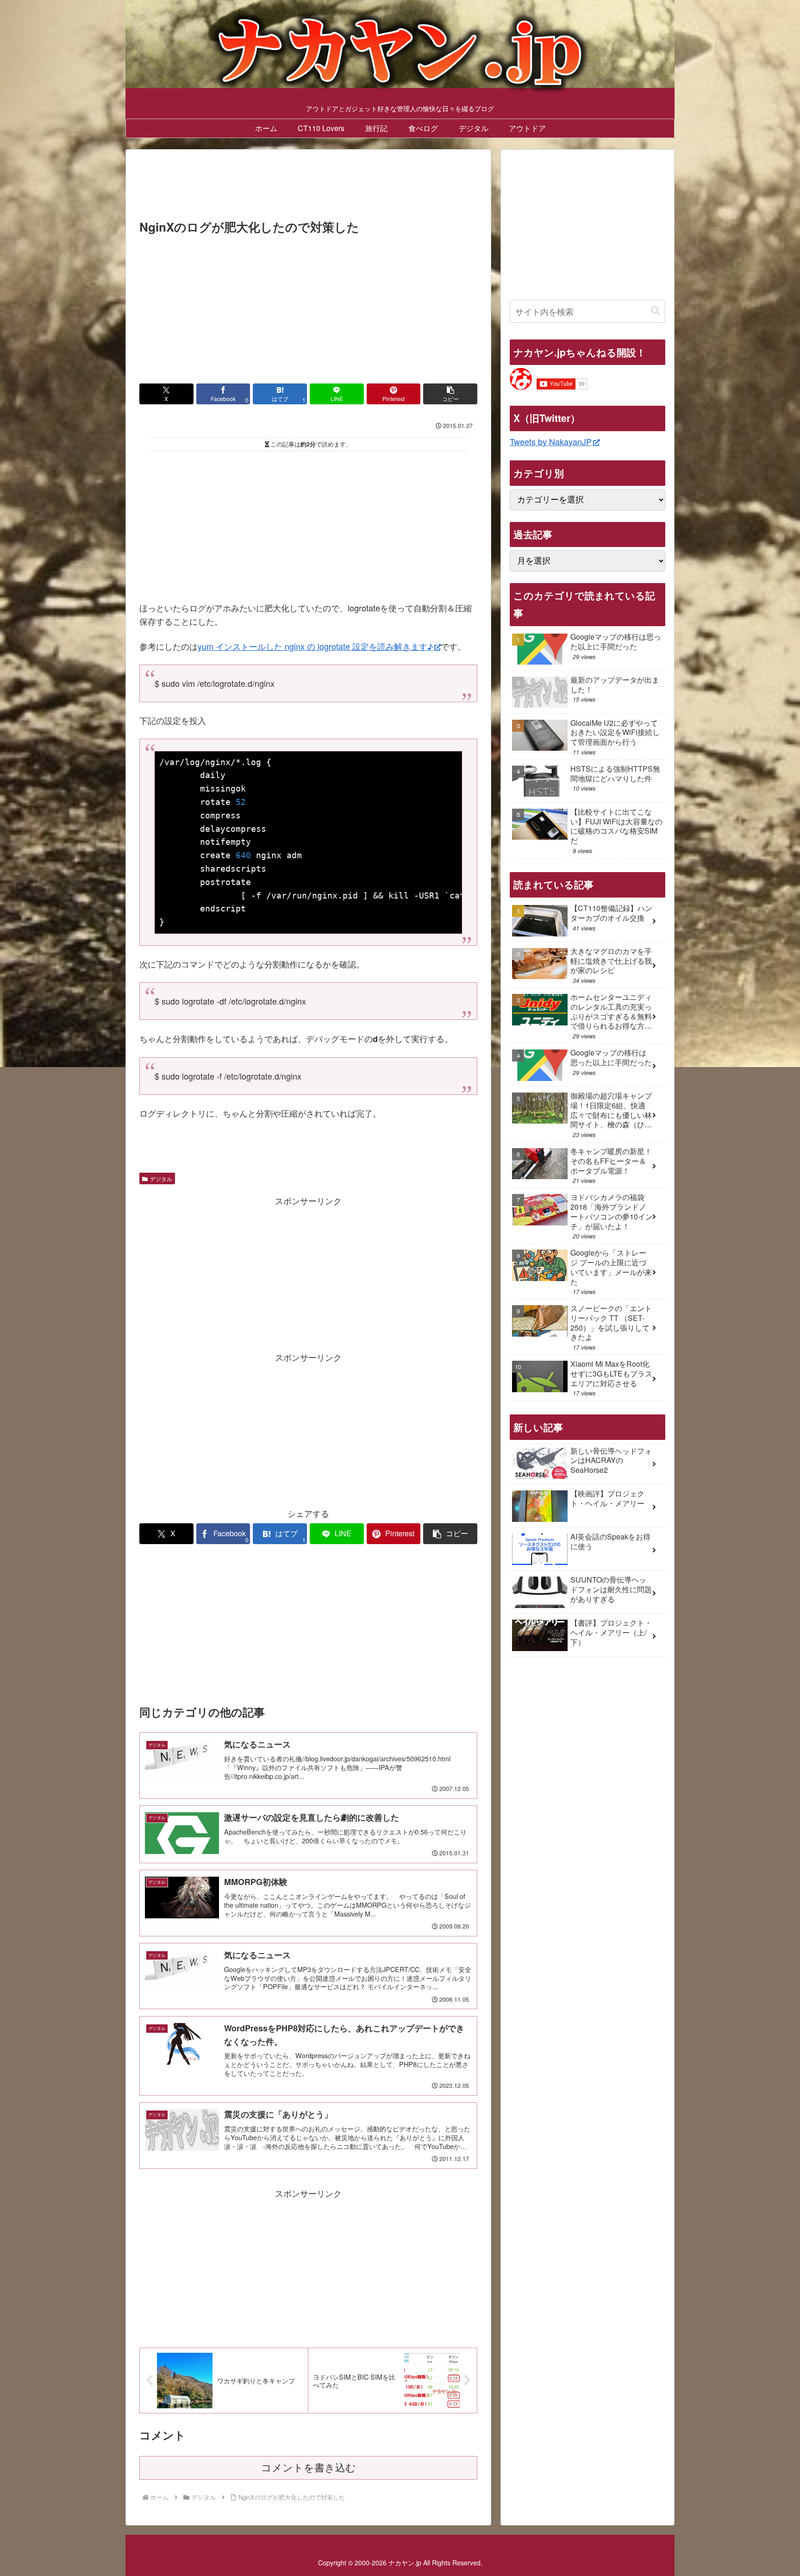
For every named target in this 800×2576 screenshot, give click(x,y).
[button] (450, 394)
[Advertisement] (308, 187)
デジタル (161, 1178)
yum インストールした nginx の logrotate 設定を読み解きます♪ (315, 646)
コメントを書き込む (309, 2468)
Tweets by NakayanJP (551, 441)
